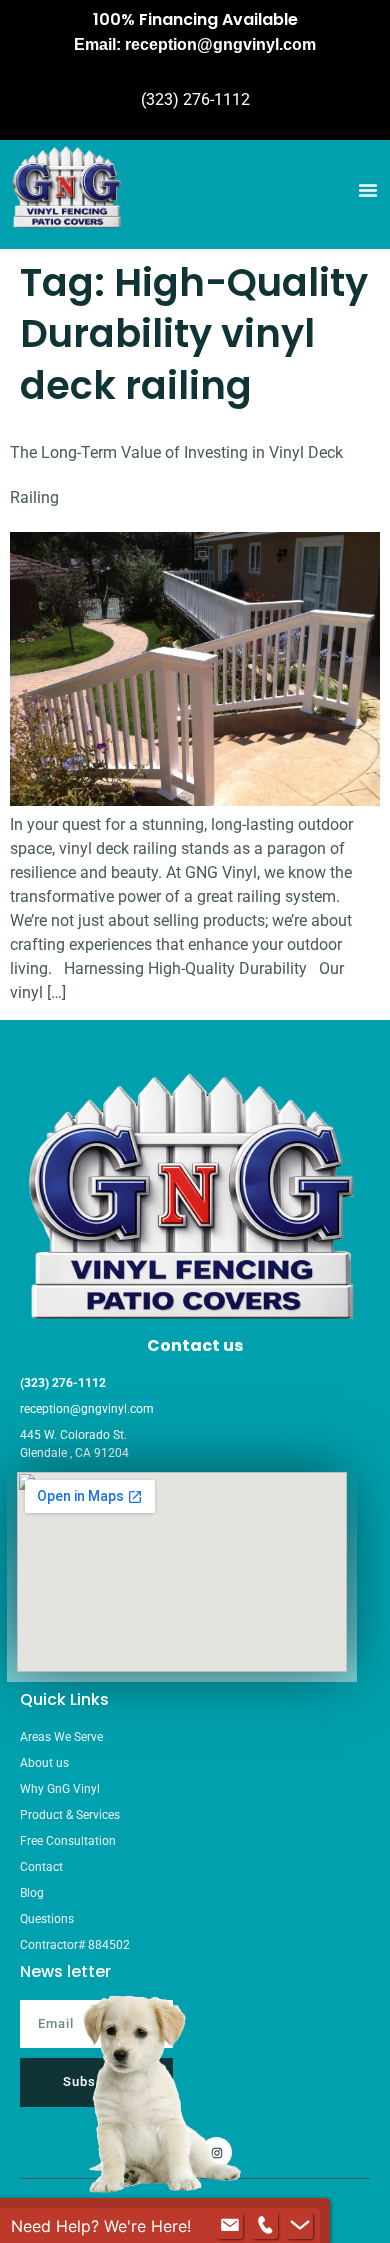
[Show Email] (230, 2226)
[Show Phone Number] (265, 2226)
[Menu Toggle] (368, 190)
